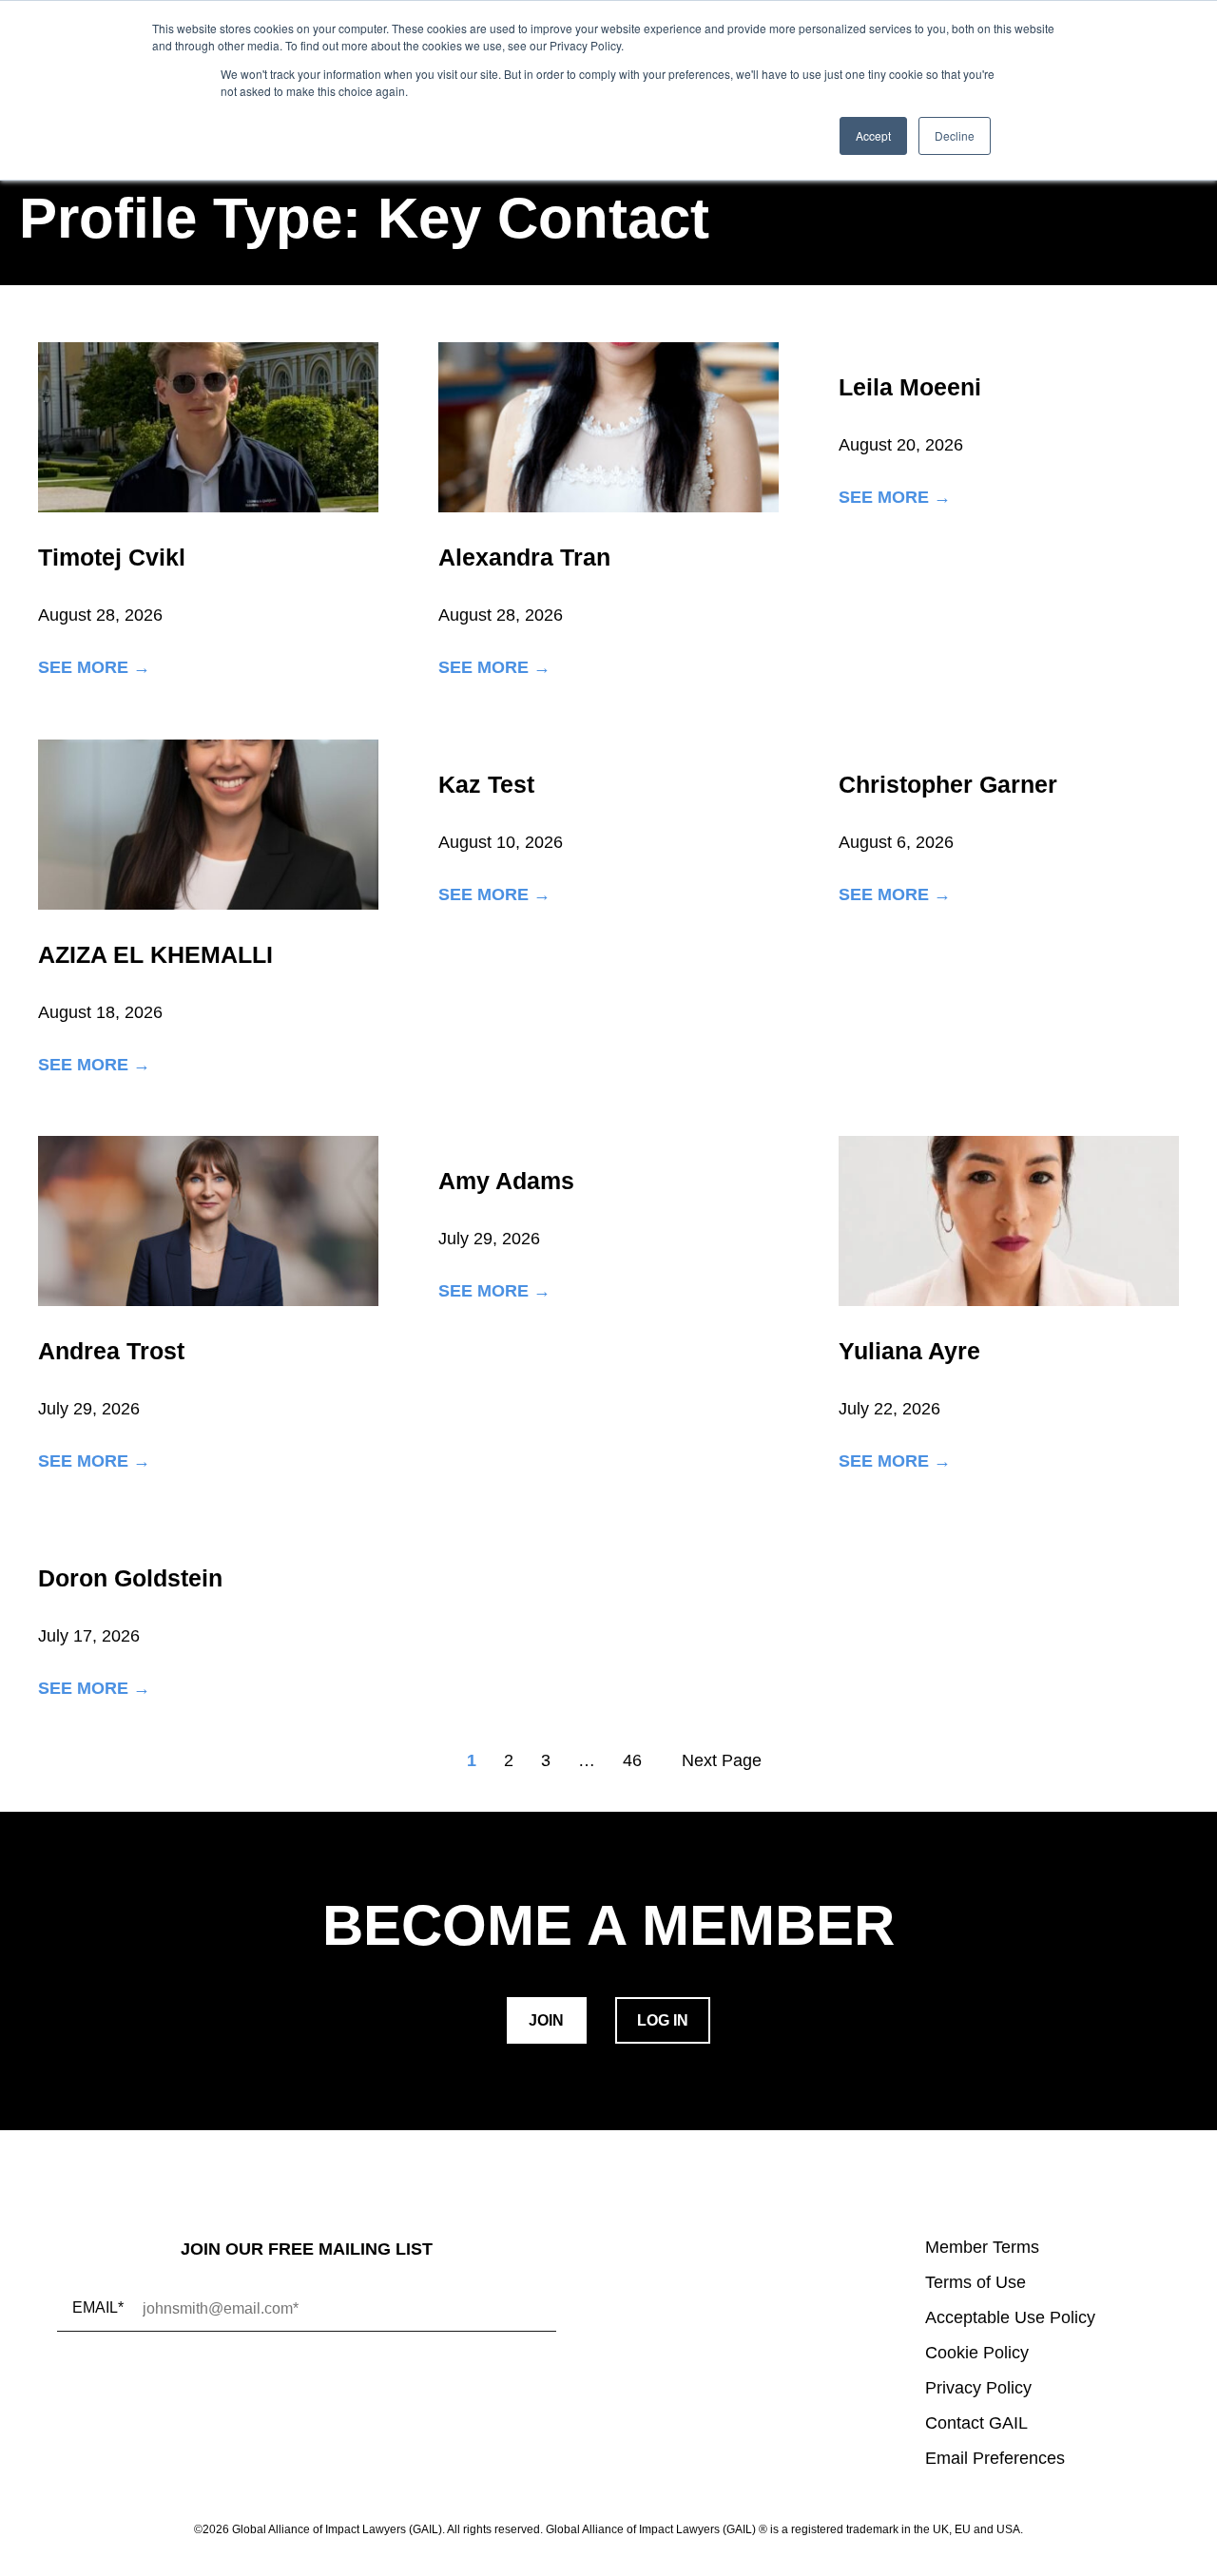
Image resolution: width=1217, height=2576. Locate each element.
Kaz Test (486, 784)
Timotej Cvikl (112, 557)
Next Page (722, 1760)
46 (632, 1760)
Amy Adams (506, 1181)
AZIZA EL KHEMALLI (155, 954)
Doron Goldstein (130, 1578)
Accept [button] (873, 135)
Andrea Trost (111, 1351)
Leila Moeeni (910, 387)
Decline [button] (955, 135)
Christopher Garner (948, 784)
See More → (94, 668)
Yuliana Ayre (909, 1351)
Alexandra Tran (524, 557)
